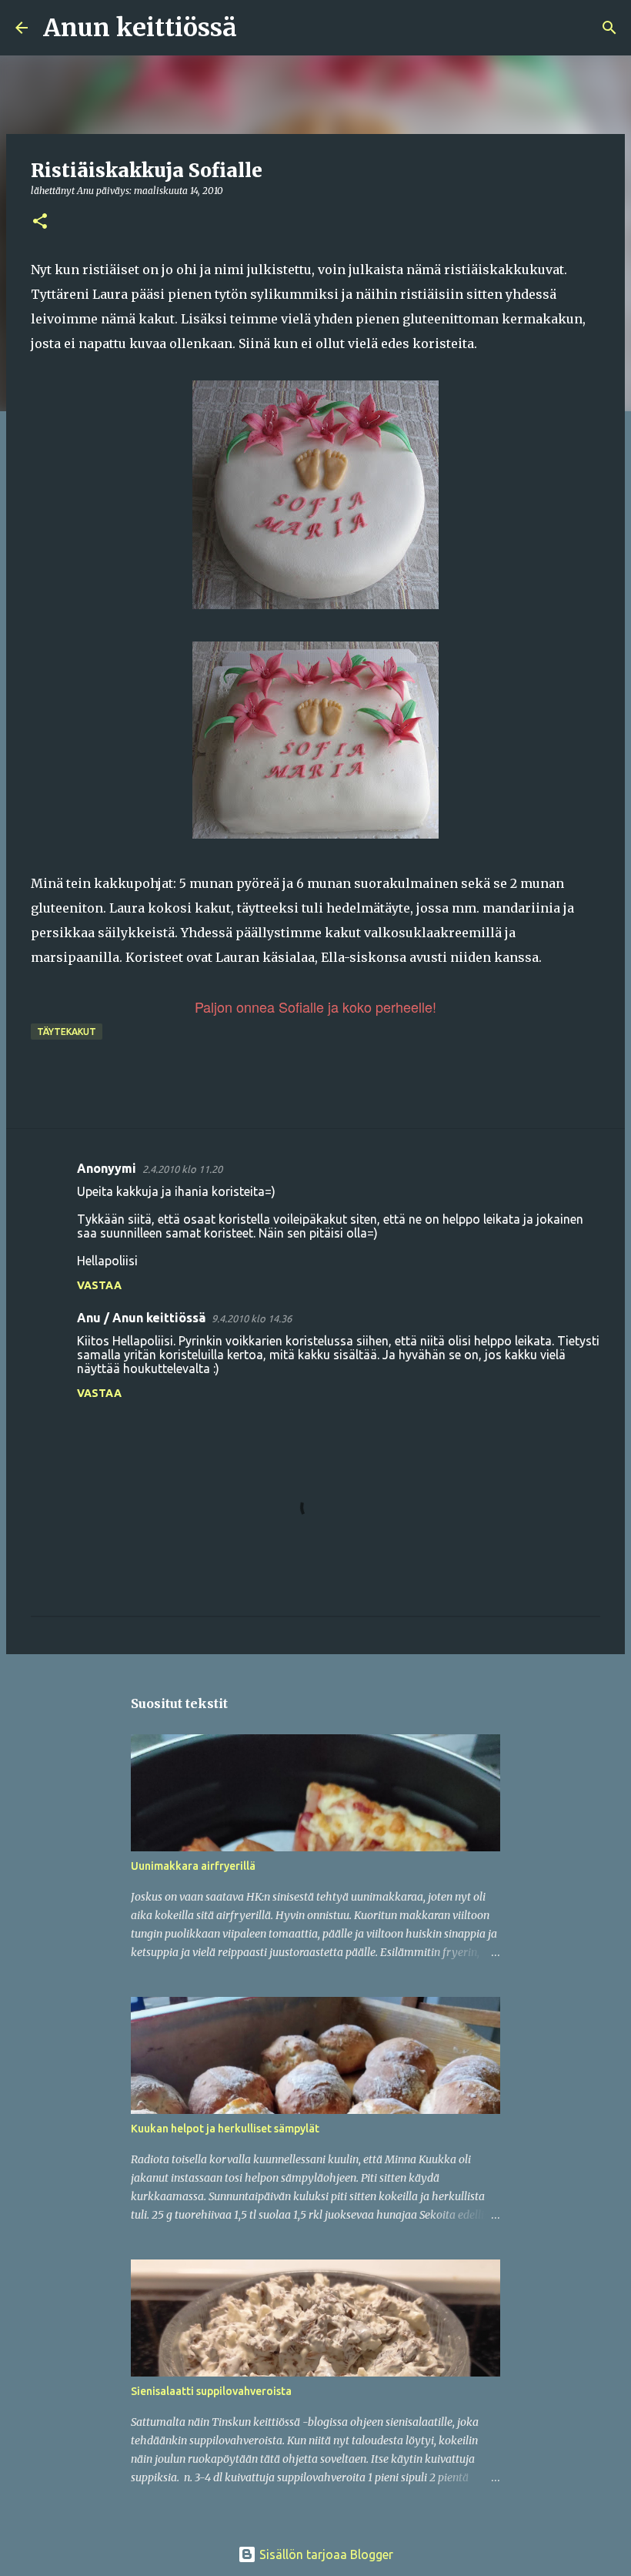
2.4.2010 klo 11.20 (182, 1169)
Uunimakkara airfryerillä (193, 1866)
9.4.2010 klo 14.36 (252, 1318)
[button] (40, 222)
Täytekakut (67, 1032)
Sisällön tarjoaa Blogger (325, 2554)
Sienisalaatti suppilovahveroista (211, 2391)
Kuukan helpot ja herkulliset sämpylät (225, 2129)
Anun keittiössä (140, 28)
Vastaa (99, 1285)
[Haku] (259, 28)
